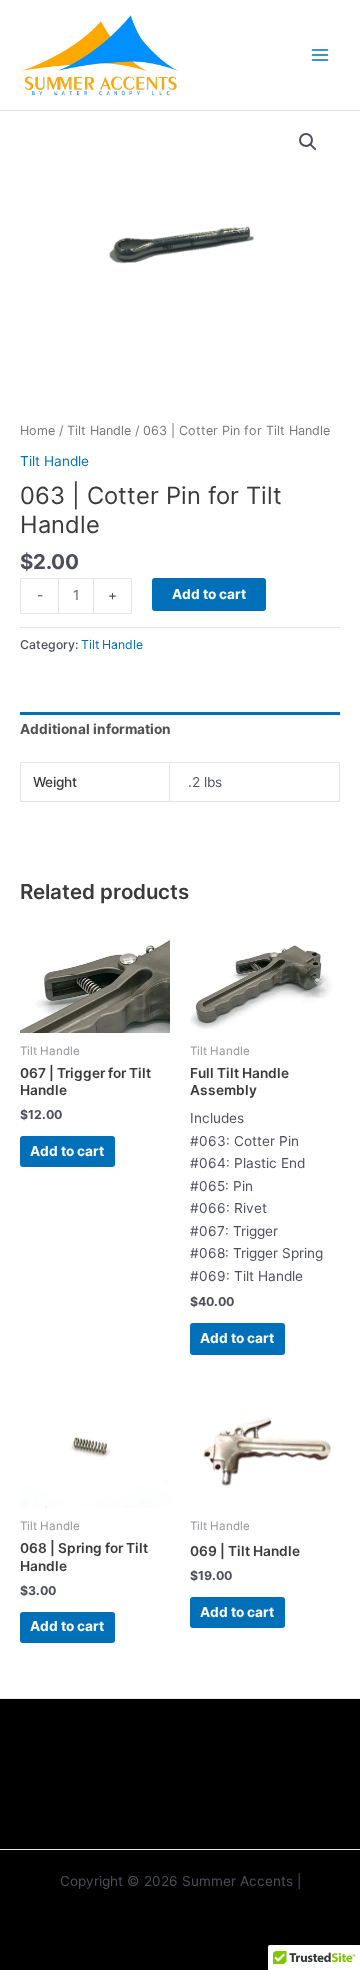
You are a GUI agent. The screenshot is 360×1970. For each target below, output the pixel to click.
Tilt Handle (99, 430)
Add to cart (209, 594)
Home (37, 430)
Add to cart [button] (67, 1151)
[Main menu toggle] (320, 54)
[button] (308, 142)
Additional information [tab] (95, 729)
